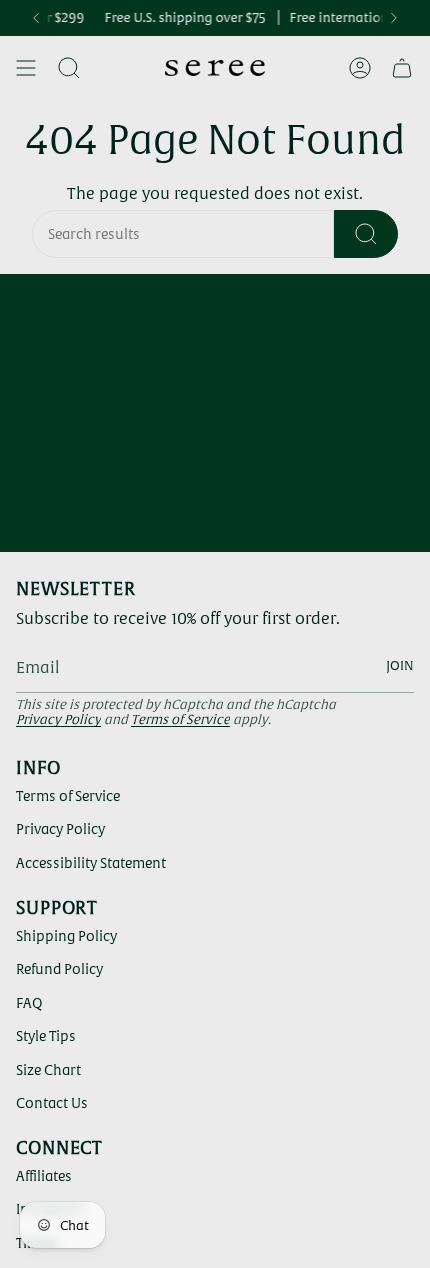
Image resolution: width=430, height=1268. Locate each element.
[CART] (402, 68)
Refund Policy (59, 969)
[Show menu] (26, 68)
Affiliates (44, 1176)
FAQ (29, 1003)
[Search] (366, 234)
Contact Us (52, 1103)
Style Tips (46, 1036)
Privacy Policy (58, 719)
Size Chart (48, 1070)
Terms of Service (180, 719)
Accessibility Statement (91, 863)
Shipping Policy (66, 936)
